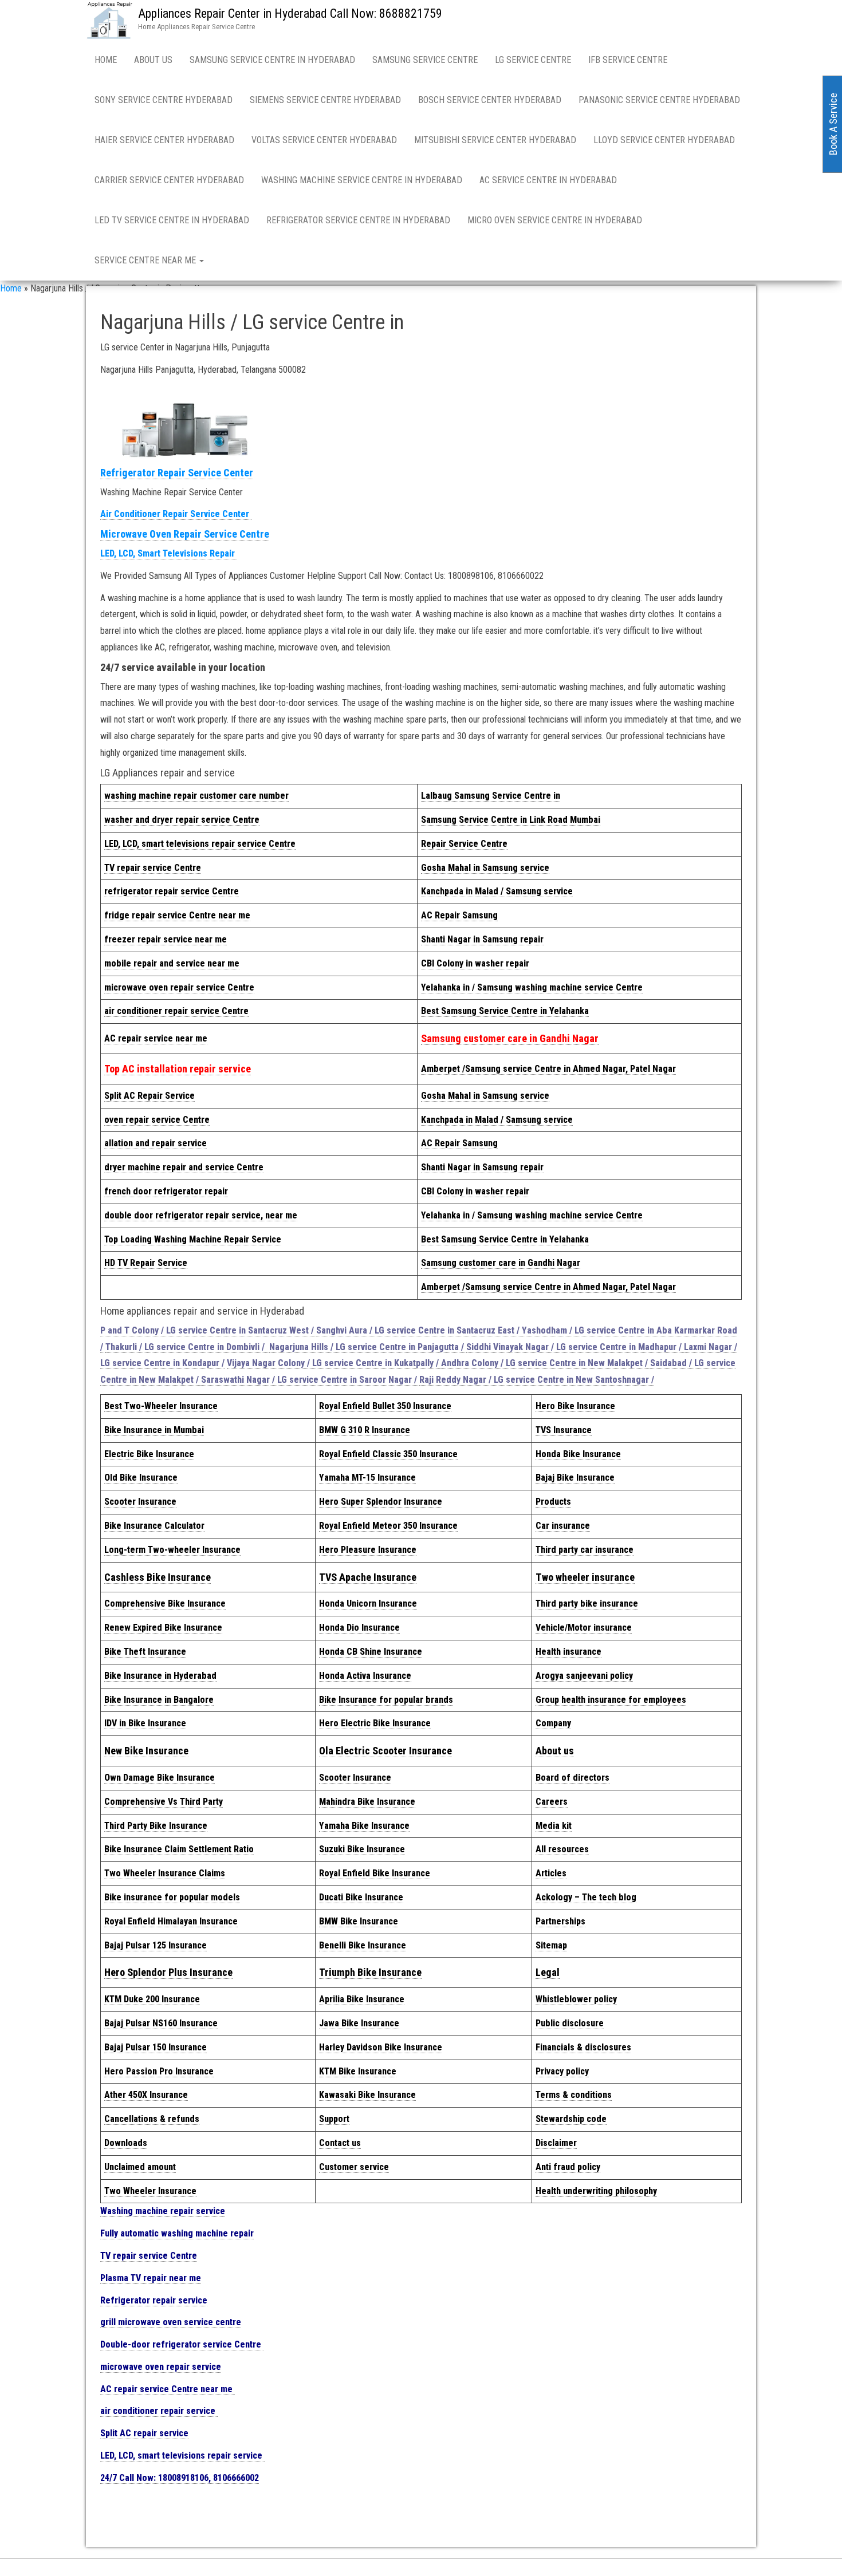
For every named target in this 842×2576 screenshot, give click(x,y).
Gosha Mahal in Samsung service (485, 868)
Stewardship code (571, 2119)
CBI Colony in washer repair (475, 963)
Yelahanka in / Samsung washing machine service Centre (532, 987)
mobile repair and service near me (172, 963)
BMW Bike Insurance (359, 1921)
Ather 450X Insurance (146, 2095)
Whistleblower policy (576, 1999)
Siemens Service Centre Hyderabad (325, 100)
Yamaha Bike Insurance (364, 1826)
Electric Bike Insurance (149, 1454)
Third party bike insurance (587, 1603)
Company (553, 1723)
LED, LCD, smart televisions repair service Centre (200, 844)
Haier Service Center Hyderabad (164, 140)
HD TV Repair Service (146, 1263)
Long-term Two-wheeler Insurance (172, 1550)
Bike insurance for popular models (172, 1897)
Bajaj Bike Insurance (575, 1478)
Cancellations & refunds (152, 2119)
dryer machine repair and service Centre (184, 1167)
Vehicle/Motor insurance (584, 1628)
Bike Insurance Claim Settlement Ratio (179, 1849)
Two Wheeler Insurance (150, 2191)
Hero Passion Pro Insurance (159, 2071)
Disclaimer (556, 2143)
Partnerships (560, 1921)
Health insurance (568, 1652)
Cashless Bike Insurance (158, 1577)
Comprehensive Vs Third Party (164, 1802)
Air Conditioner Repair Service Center (176, 514)
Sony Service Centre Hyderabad (164, 100)
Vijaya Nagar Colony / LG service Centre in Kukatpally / (334, 1363)
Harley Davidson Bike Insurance (381, 2047)
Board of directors (573, 1778)
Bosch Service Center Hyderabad (490, 100)
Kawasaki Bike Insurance (367, 2095)
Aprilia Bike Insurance (362, 1999)
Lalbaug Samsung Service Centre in (491, 796)
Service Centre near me (146, 260)
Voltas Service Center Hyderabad (324, 140)
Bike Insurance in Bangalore (159, 1700)
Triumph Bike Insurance (370, 1972)
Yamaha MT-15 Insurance (367, 1478)
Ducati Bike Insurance (361, 1897)
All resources (562, 1849)
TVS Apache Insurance (368, 1577)
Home (106, 60)
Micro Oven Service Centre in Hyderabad (555, 220)
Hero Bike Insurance (575, 1406)
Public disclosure (570, 2023)
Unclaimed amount (140, 2167)
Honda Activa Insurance (365, 1676)
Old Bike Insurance (141, 1478)
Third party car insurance (585, 1550)
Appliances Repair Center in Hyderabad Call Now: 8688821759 (290, 13)
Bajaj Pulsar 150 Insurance (156, 2047)
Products (553, 1502)
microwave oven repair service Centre (179, 987)
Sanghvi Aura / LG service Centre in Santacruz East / (419, 1330)
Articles (551, 1873)
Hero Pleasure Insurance (368, 1550)
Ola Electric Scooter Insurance (385, 1751)
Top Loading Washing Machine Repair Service (193, 1239)
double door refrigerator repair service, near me (201, 1215)
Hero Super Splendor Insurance (381, 1502)
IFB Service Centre (628, 60)
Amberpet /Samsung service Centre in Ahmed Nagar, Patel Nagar (548, 1287)
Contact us (340, 2143)
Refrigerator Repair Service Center (177, 473)
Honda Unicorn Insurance (368, 1603)
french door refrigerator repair (166, 1191)
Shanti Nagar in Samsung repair (482, 939)
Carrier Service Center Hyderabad (169, 180)
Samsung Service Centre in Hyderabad (272, 60)
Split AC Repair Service (149, 1096)
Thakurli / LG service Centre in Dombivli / (187, 1347)
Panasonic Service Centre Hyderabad (659, 100)
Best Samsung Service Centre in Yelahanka (505, 1011)
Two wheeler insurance (585, 1577)
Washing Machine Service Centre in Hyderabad (362, 180)
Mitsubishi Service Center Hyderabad (495, 140)
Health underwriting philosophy (596, 2191)
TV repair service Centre (153, 868)
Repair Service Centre (464, 844)
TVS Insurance (564, 1430)
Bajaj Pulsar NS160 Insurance (161, 2023)
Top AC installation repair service (178, 1069)
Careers (552, 1802)
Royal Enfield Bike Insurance (375, 1873)
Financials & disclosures (583, 2047)
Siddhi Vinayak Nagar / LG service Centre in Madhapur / (575, 1347)
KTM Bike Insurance (358, 2071)
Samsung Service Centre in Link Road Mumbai (511, 820)
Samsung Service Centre (425, 60)
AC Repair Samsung (459, 915)
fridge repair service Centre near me (177, 915)
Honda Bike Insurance (578, 1454)
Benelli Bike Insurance (363, 1945)
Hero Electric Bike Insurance (375, 1723)
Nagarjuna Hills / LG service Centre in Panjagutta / (368, 1347)
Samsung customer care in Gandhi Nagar (510, 1038)
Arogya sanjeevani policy (584, 1676)
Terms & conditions (574, 2095)
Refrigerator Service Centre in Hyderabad (358, 220)
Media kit (554, 1826)
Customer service (354, 2167)
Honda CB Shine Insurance (371, 1652)
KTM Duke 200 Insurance (152, 1999)
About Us (153, 60)
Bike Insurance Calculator (154, 1526)
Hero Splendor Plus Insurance (168, 1972)
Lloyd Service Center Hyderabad (664, 140)
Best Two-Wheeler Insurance (161, 1406)
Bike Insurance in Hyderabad (160, 1676)
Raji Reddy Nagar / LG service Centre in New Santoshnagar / (537, 1380)
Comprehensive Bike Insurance (165, 1603)
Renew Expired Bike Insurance (163, 1628)
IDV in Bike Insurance (145, 1723)
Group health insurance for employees (611, 1700)
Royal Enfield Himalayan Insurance (171, 1921)
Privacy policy (562, 2071)
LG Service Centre (533, 60)
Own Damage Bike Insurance (160, 1778)
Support (334, 2119)
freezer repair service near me (166, 939)
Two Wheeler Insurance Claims (165, 1873)
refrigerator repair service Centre (172, 891)
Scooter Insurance (140, 1502)
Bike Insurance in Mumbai (154, 1430)
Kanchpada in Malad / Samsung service (497, 891)
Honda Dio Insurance (359, 1628)
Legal (548, 1972)
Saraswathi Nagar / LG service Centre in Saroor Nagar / (310, 1380)
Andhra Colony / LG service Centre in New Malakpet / (546, 1363)
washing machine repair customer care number (196, 796)
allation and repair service (156, 1143)
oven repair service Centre (157, 1120)
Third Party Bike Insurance (156, 1826)
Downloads (126, 2143)
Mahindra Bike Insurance (367, 1802)
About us (555, 1751)
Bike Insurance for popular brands (386, 1700)
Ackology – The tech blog (586, 1897)
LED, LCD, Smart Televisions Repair (169, 553)
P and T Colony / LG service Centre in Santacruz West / (208, 1330)
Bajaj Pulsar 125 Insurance (156, 1945)
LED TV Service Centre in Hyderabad (172, 220)
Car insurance (563, 1526)
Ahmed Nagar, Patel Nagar (548, 1069)
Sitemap (551, 1945)
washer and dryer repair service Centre (182, 820)
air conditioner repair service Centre (176, 1011)
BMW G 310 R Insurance (365, 1430)
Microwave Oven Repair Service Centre (185, 534)
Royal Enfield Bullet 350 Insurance (385, 1406)
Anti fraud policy (568, 2167)
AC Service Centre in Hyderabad (548, 180)
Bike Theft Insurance (145, 1652)
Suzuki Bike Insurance (362, 1849)
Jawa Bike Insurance (359, 2023)
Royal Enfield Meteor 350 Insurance (388, 1526)
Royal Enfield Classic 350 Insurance (388, 1454)
